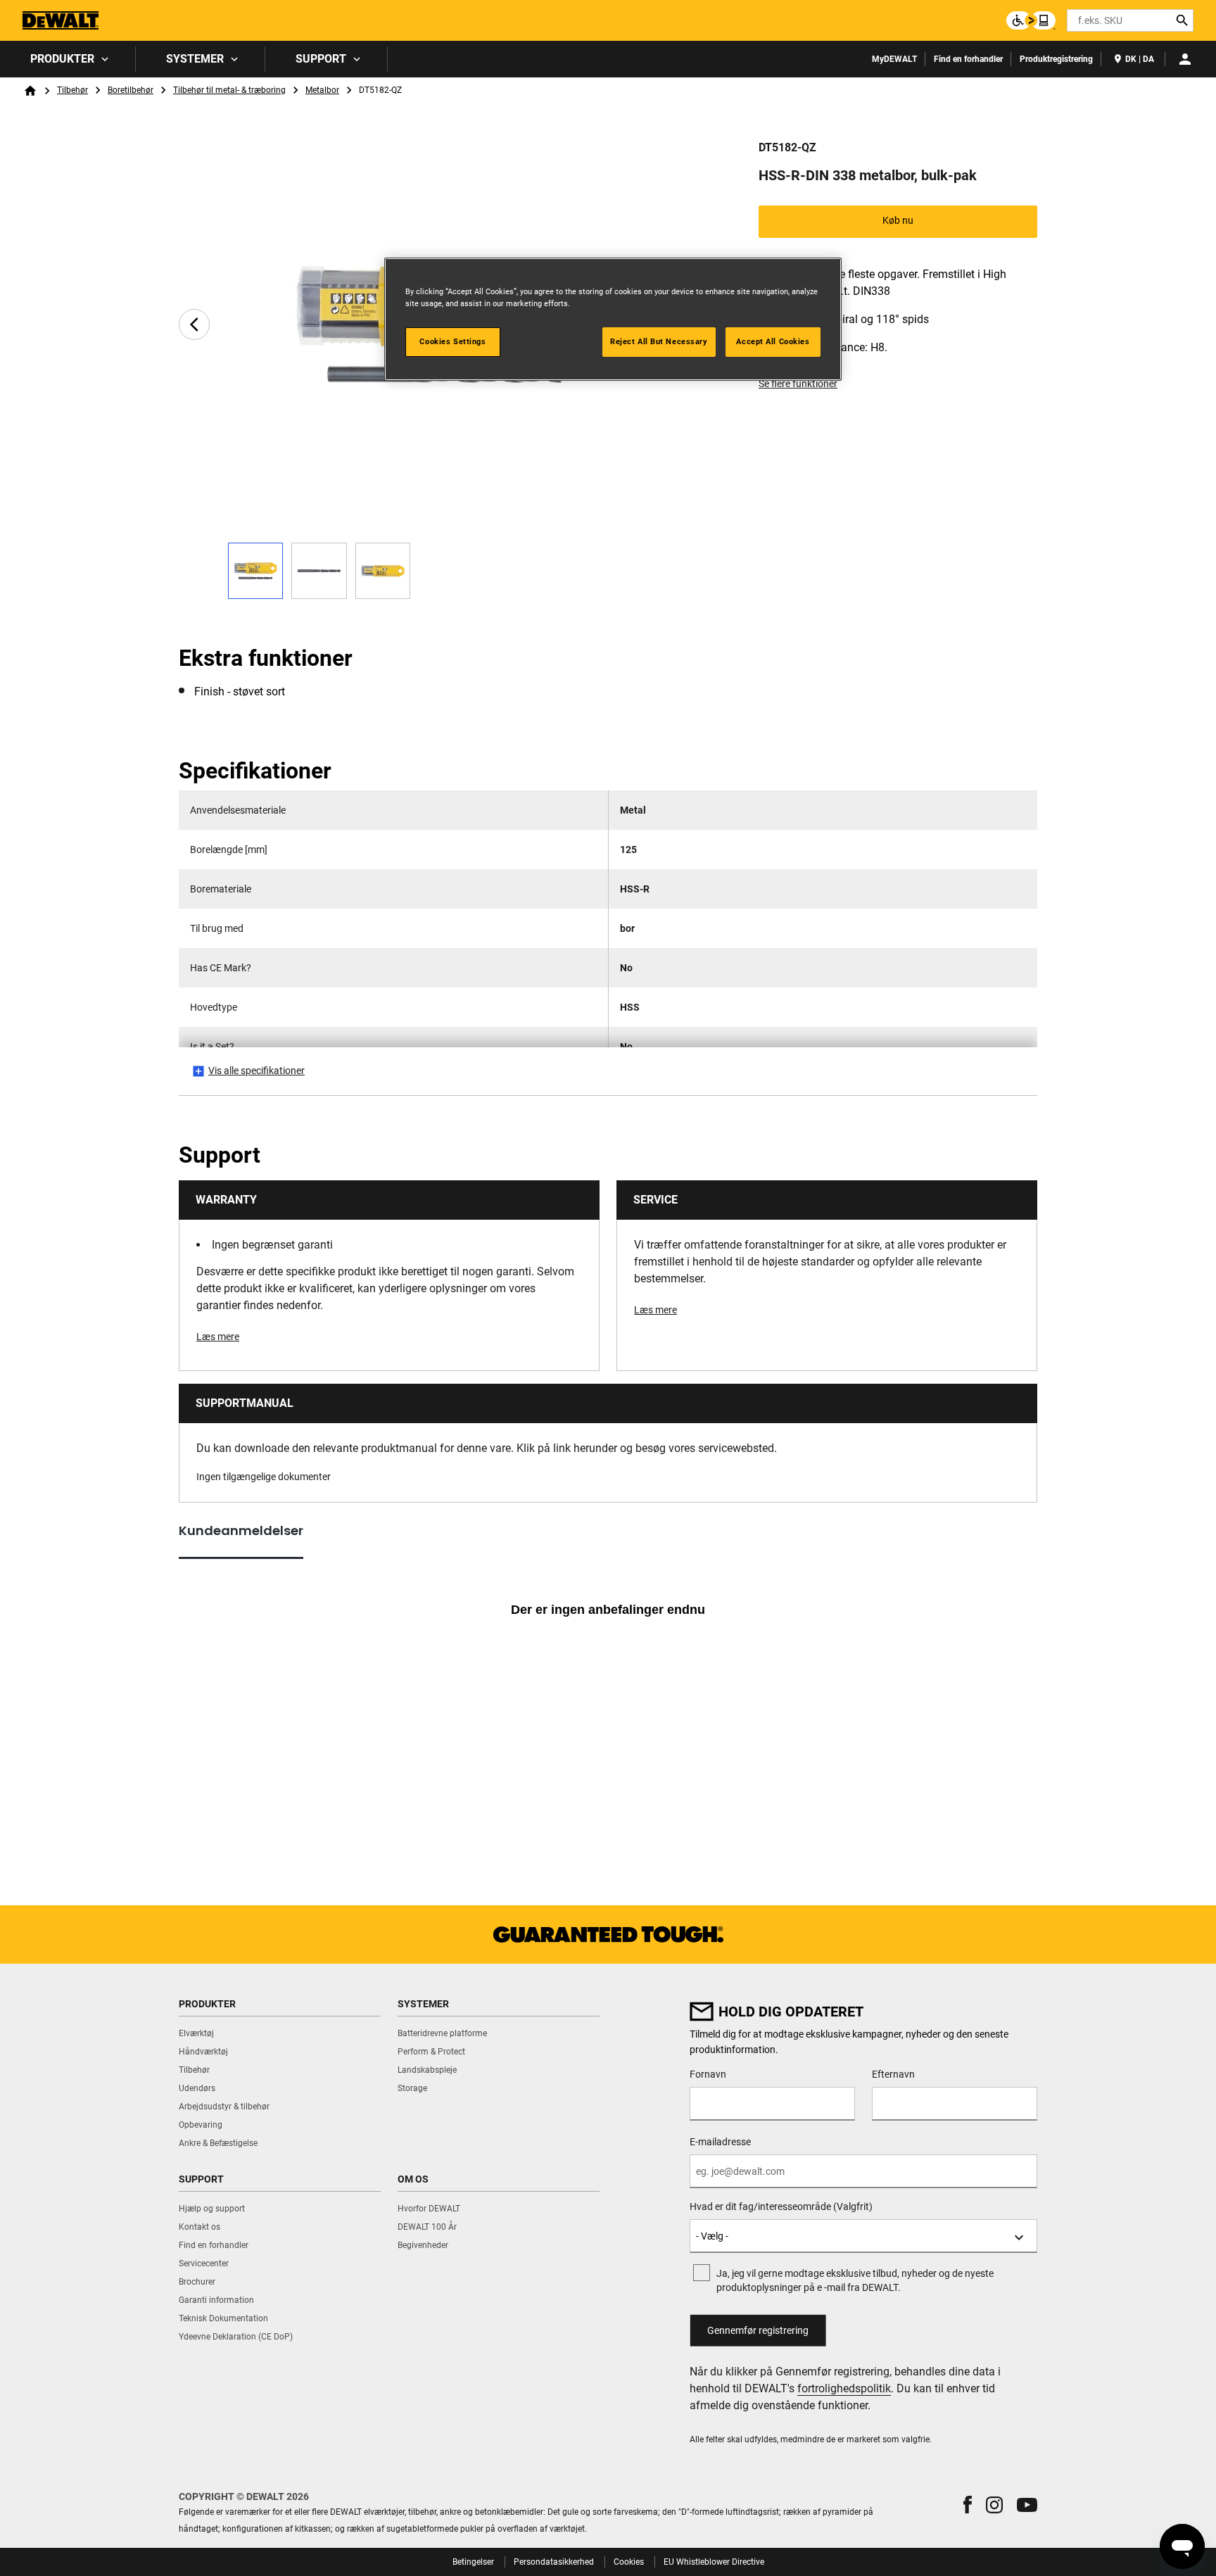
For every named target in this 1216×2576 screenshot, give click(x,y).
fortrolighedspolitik (844, 2388)
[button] (968, 2505)
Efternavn (893, 2074)
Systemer (195, 59)
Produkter (62, 59)
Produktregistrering (1056, 59)
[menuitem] (68, 59)
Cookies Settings (452, 341)
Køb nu (898, 220)
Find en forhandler (968, 59)
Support (321, 59)
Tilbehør (72, 90)
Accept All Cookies (773, 341)
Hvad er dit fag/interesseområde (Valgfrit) (781, 2206)
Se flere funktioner (798, 384)
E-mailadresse (720, 2142)
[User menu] (1185, 59)
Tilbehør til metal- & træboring (229, 90)
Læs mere (218, 1337)
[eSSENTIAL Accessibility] (1031, 20)
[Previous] (194, 324)
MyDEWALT (894, 59)
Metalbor (322, 90)
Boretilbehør (131, 90)
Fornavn (708, 2074)
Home (30, 91)
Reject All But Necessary (659, 341)
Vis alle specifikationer (256, 1071)
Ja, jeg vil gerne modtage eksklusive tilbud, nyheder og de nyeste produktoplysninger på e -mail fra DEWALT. (855, 2280)
